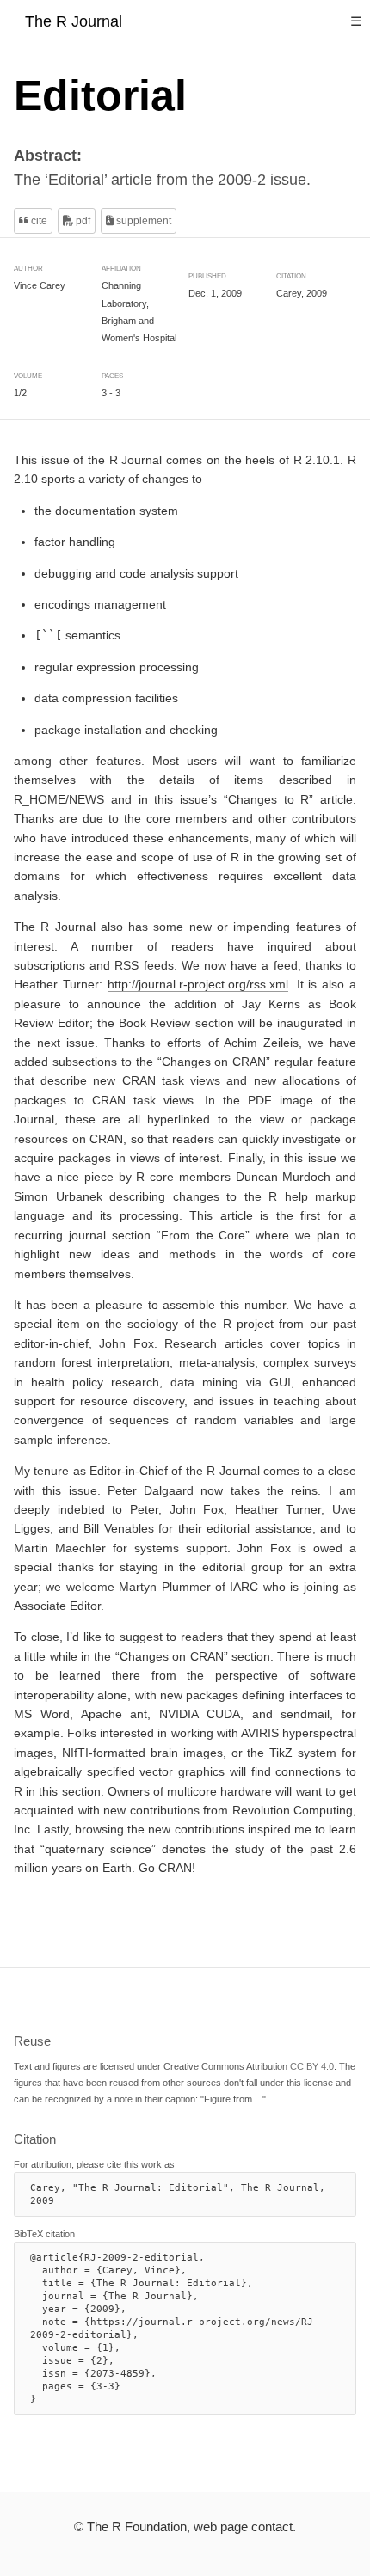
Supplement (142, 221)
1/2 (20, 393)
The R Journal (74, 21)
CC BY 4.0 (312, 2066)
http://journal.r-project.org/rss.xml (198, 985)
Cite (38, 221)
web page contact (243, 2527)
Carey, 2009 (302, 293)
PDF (82, 221)
